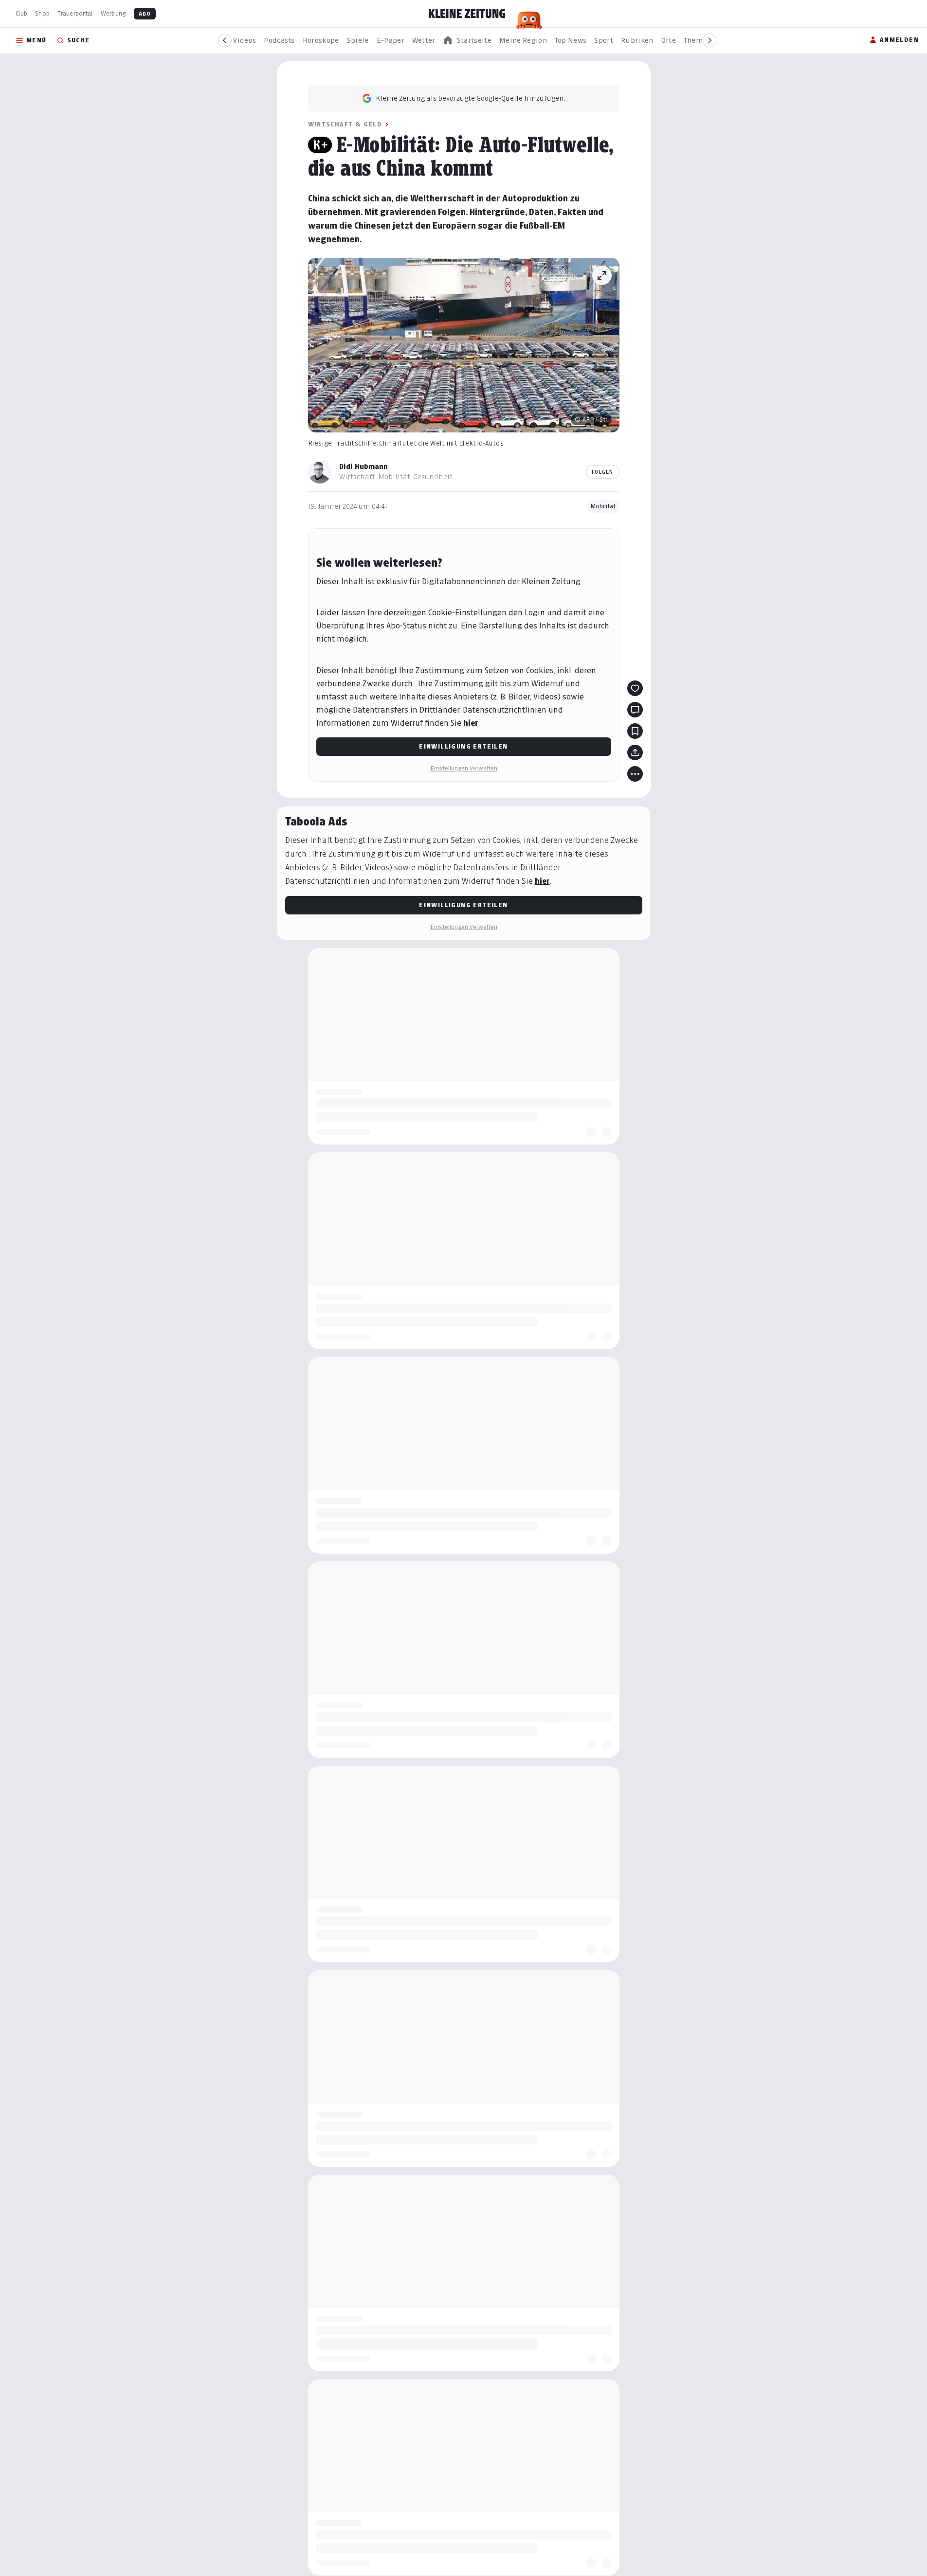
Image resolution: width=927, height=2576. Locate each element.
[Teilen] (635, 752)
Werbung (113, 13)
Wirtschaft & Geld (345, 124)
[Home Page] (467, 14)
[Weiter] (709, 40)
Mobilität (603, 506)
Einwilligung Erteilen (463, 746)
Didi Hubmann (364, 466)
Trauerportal (75, 13)
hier (471, 723)
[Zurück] (225, 40)
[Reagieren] (635, 688)
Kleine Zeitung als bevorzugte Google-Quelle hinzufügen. (471, 98)
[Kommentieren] (635, 710)
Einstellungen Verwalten (464, 768)
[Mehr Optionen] (635, 774)
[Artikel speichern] (635, 731)
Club (21, 13)
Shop (42, 13)
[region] (467, 41)
